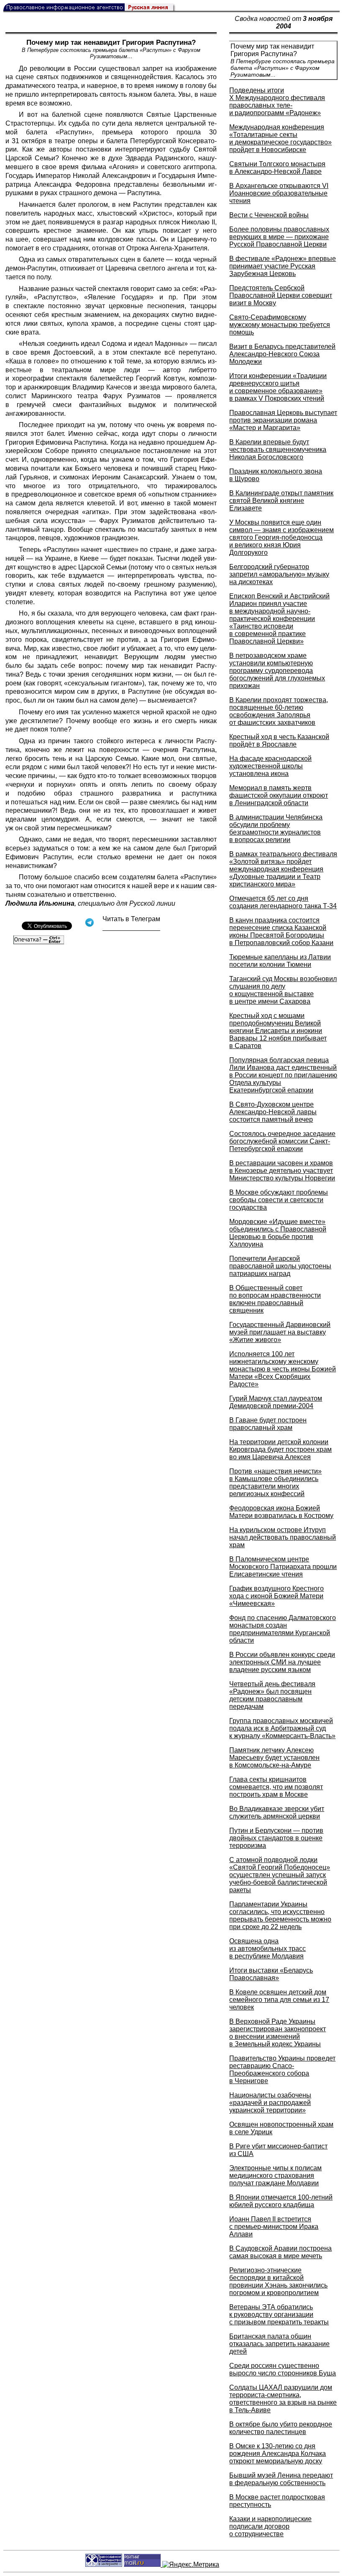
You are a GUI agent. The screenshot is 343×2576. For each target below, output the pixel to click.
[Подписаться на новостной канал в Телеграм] (131, 928)
